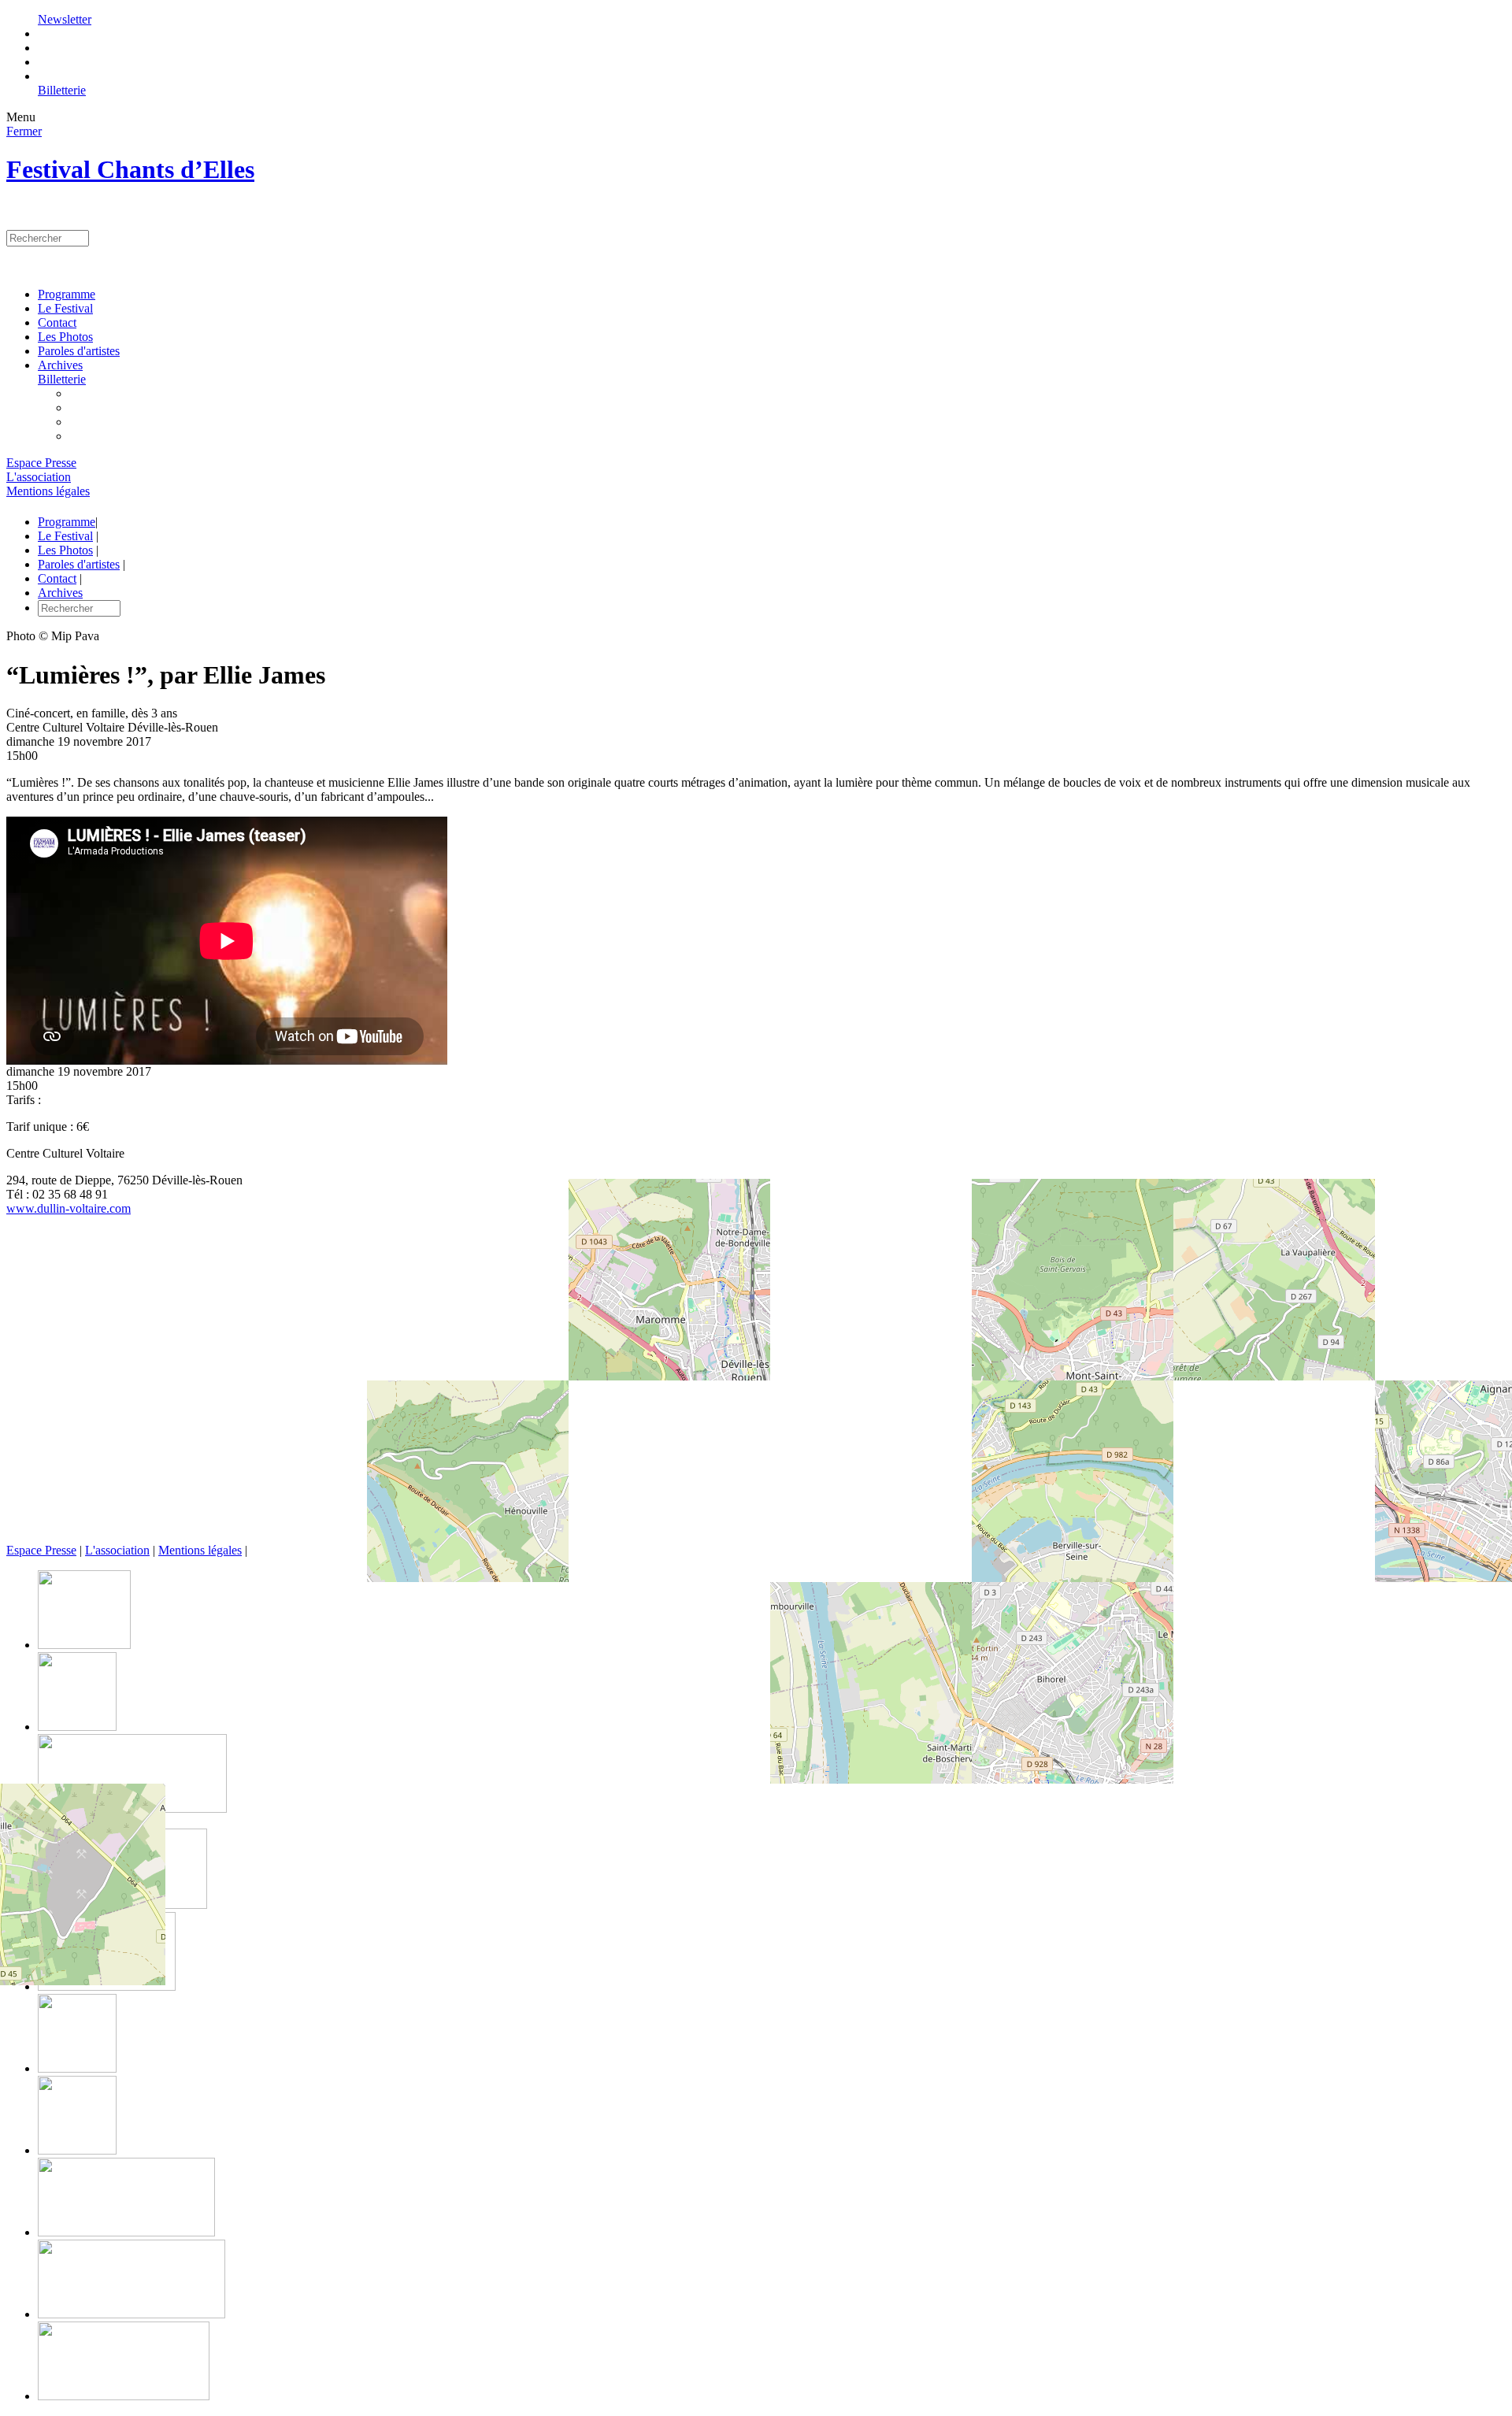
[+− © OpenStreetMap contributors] (756, 1386)
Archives (60, 365)
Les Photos (65, 337)
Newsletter (65, 19)
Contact (57, 322)
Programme (67, 294)
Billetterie (62, 90)
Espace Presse (41, 463)
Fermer (24, 131)
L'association (39, 477)
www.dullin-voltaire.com (69, 1208)
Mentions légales (48, 491)
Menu (21, 117)
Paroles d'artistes (79, 351)
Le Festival (65, 308)
